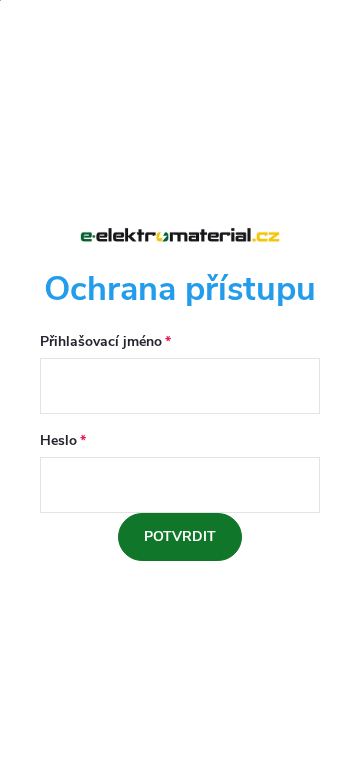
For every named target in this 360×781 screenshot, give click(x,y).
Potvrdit (180, 536)
